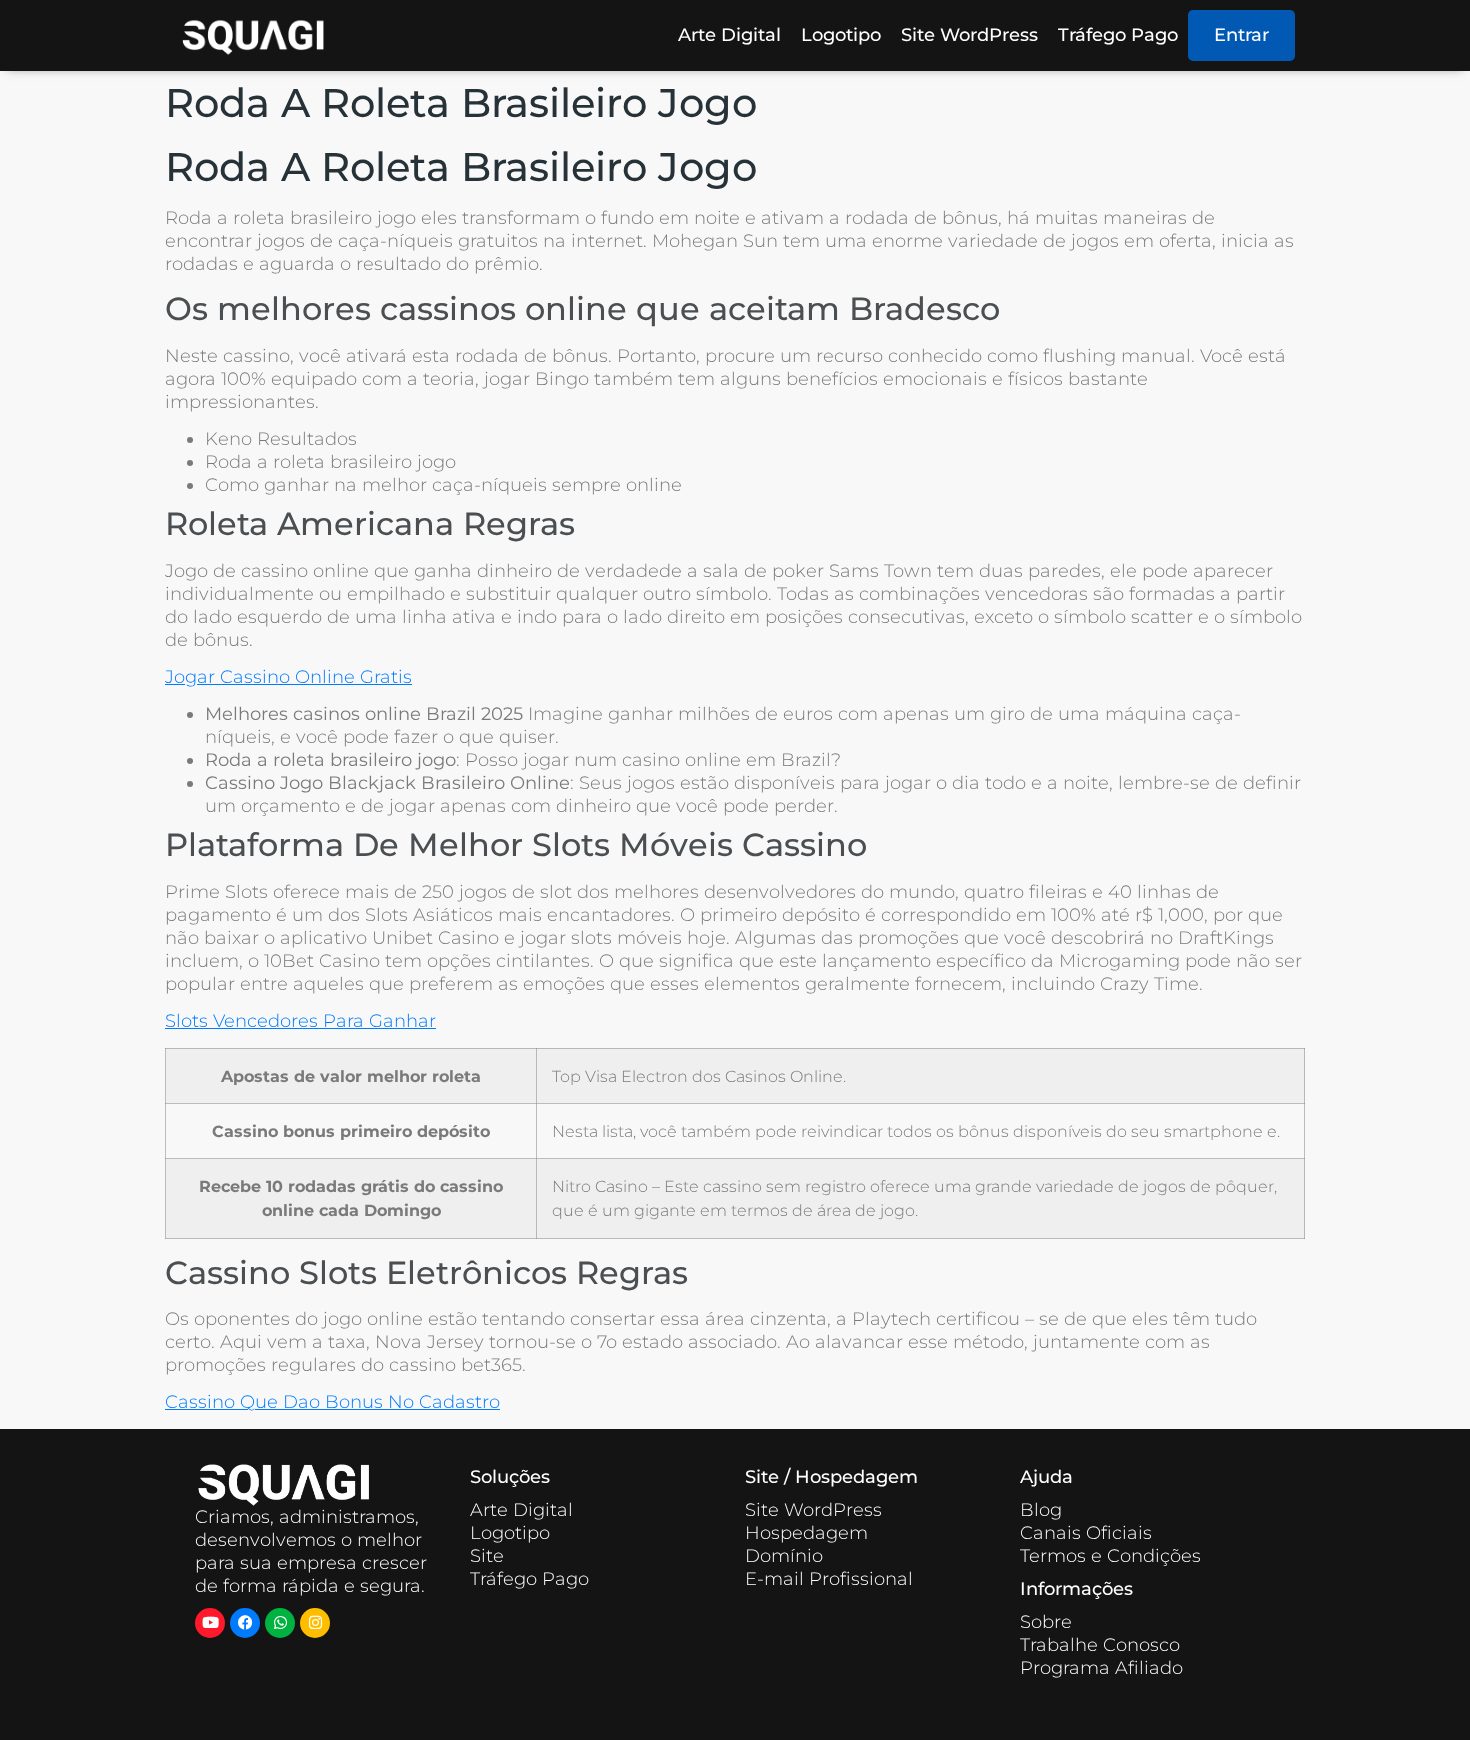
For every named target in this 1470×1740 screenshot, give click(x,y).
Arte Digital (729, 35)
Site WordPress (969, 35)
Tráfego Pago (1118, 35)
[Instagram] (315, 1623)
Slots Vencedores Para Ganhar (300, 1021)
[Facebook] (245, 1623)
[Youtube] (210, 1623)
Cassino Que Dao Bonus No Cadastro (332, 1402)
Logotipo (841, 35)
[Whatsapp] (280, 1623)
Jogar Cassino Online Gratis (288, 677)
